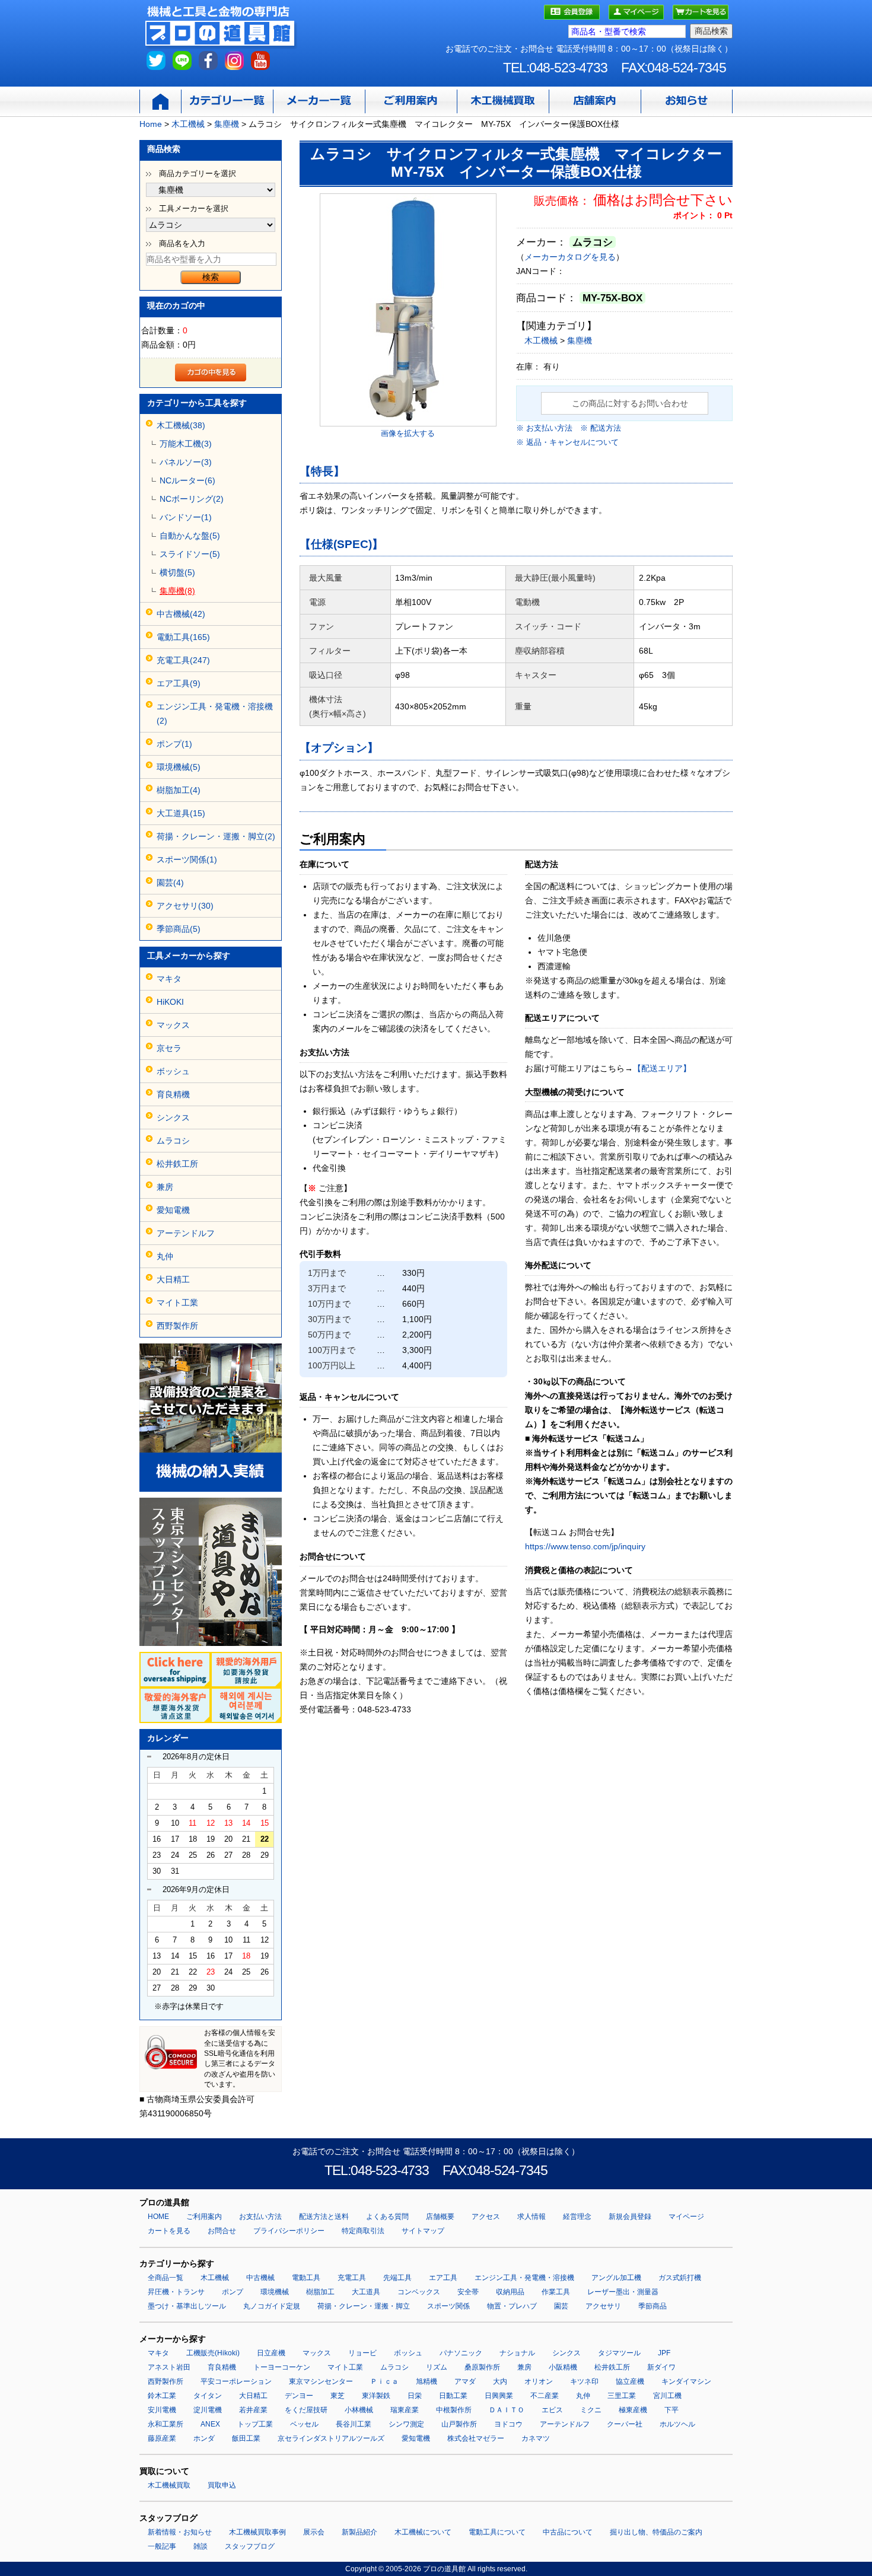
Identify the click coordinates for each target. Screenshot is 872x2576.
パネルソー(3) (186, 462)
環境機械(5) (179, 767)
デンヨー (299, 2396)
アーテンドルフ (186, 1233)
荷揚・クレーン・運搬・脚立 (364, 2306)
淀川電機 (208, 2410)
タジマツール (619, 2353)
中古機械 (260, 2278)
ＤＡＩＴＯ (507, 2410)
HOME (158, 2217)
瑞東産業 (405, 2410)
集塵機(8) (177, 591)
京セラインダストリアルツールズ (331, 2438)
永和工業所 (166, 2424)
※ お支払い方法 (544, 428)
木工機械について (423, 2532)
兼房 (165, 1187)
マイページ (686, 2217)
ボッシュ (173, 1071)
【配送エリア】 (662, 1068)
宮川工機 (667, 2396)
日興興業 (499, 2396)
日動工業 (453, 2396)
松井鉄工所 (177, 1164)
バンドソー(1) (186, 517)
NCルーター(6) (187, 480)
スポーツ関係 (448, 2306)
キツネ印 (584, 2381)
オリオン (539, 2381)
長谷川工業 (354, 2424)
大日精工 (173, 1279)
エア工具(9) (179, 683)
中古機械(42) (181, 614)
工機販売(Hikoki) (213, 2353)
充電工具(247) (183, 660)
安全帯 (468, 2292)
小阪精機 (563, 2367)
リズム (437, 2367)
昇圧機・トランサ (176, 2292)
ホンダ (204, 2438)
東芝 (338, 2396)
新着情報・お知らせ (180, 2532)
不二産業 (545, 2396)
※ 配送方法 (601, 428)
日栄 (415, 2396)
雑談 (201, 2546)
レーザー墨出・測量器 (623, 2292)
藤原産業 (162, 2438)
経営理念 (577, 2217)
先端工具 (397, 2278)
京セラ (169, 1048)
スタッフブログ (250, 2546)
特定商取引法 (363, 2231)
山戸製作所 (459, 2424)
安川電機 (162, 2410)
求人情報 (532, 2217)
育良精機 (173, 1094)
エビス (552, 2410)
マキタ (169, 979)
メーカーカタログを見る (570, 257)
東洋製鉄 (376, 2396)
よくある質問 (387, 2217)
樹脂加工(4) (179, 790)
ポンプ (233, 2292)
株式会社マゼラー (476, 2438)
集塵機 (580, 340)
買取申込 (222, 2485)
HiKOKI (170, 1002)
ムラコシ (173, 1141)
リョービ (362, 2353)
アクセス (486, 2217)
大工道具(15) (181, 813)
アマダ (465, 2381)
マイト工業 (177, 1303)
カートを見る (169, 2231)
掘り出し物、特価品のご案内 (656, 2532)
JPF (664, 2353)
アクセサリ (603, 2306)
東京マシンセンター (321, 2381)
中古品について (568, 2532)
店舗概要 (440, 2217)
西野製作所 (177, 1326)
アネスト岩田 (169, 2367)
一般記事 (162, 2546)
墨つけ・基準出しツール (187, 2306)
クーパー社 (625, 2424)
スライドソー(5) (190, 554)
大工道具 (366, 2292)
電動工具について (497, 2532)
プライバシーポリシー (289, 2231)
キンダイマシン (686, 2381)
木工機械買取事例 (257, 2532)
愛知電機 (173, 1210)
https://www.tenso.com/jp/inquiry (585, 1546)
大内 (500, 2381)
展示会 (314, 2532)
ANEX (210, 2424)
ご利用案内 (204, 2217)
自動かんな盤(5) (190, 536)
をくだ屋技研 (306, 2410)
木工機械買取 (169, 2485)
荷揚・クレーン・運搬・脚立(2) (216, 836)
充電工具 (352, 2278)
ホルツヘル (677, 2424)
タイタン (208, 2396)
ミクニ (591, 2410)
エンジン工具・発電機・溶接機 (524, 2278)
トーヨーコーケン (282, 2367)
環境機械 (275, 2292)
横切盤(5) (177, 572)
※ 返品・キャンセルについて (567, 442)
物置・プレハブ (512, 2306)
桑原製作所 (482, 2367)
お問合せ (222, 2231)
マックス (173, 1025)
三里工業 (622, 2396)
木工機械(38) (181, 425)
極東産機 (633, 2410)
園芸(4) (170, 883)
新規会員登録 (630, 2217)
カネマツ (536, 2438)
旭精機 (427, 2381)
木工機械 (541, 340)
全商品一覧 (166, 2278)
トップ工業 (255, 2424)
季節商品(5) (179, 929)
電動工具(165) (183, 637)
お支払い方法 (260, 2217)
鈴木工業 (162, 2396)
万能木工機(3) (186, 444)
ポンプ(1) (174, 744)
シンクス (173, 1117)
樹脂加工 (320, 2292)
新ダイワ (661, 2367)
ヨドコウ (508, 2424)
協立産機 (630, 2381)
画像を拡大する (408, 433)
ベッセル (304, 2424)
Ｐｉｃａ (384, 2381)
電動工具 (306, 2278)
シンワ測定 (406, 2424)
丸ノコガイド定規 (272, 2306)
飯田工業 (246, 2438)
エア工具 (443, 2278)
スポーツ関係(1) (187, 859)
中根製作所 (454, 2410)
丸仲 (165, 1256)
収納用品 (510, 2292)
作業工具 (556, 2292)
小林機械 (359, 2410)
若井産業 (253, 2410)
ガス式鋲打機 (680, 2278)
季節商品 (653, 2306)
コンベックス (419, 2292)
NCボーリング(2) (192, 499)
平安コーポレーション (236, 2381)
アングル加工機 (616, 2278)
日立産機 (271, 2353)
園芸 (561, 2306)
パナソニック (461, 2353)
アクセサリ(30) (185, 906)
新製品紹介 (359, 2532)
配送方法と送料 (324, 2217)
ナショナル (517, 2353)
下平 (671, 2410)
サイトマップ (423, 2231)
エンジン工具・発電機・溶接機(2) (215, 714)
